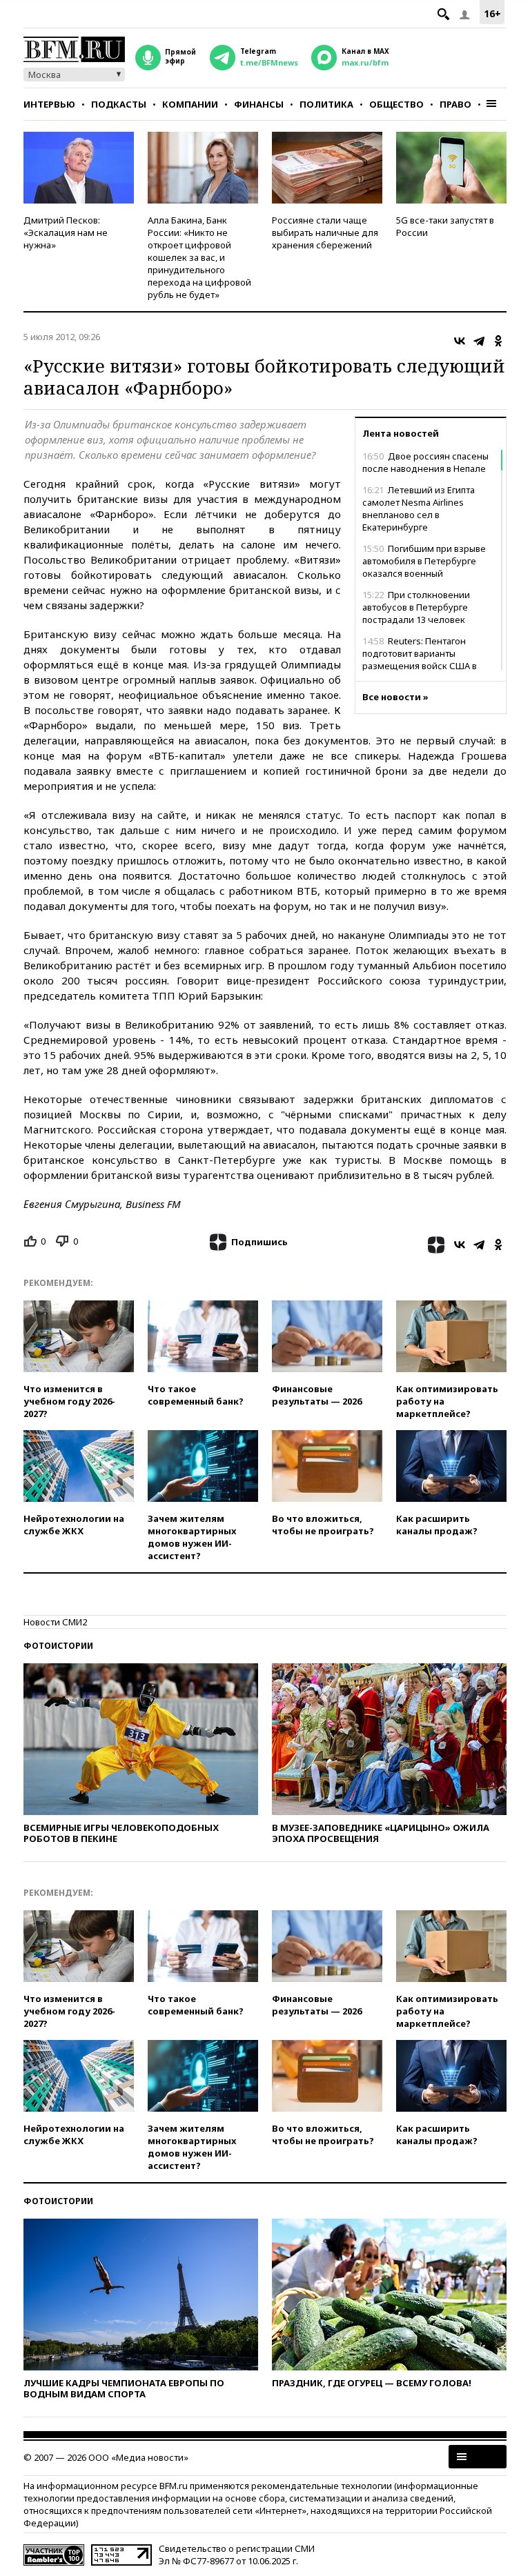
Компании (190, 104)
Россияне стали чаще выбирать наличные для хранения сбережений (325, 232)
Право (455, 104)
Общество (396, 104)
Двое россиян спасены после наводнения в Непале (425, 462)
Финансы (259, 104)
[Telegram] (479, 341)
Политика (326, 104)
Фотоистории (58, 1646)
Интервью (49, 104)
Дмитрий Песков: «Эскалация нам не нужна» (66, 232)
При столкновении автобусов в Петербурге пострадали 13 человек (416, 607)
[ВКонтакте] (460, 341)
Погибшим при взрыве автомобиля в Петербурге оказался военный (424, 561)
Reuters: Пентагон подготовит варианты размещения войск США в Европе (420, 660)
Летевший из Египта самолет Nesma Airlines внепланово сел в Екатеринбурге (419, 508)
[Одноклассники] (498, 341)
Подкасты (119, 104)
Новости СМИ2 (55, 1622)
